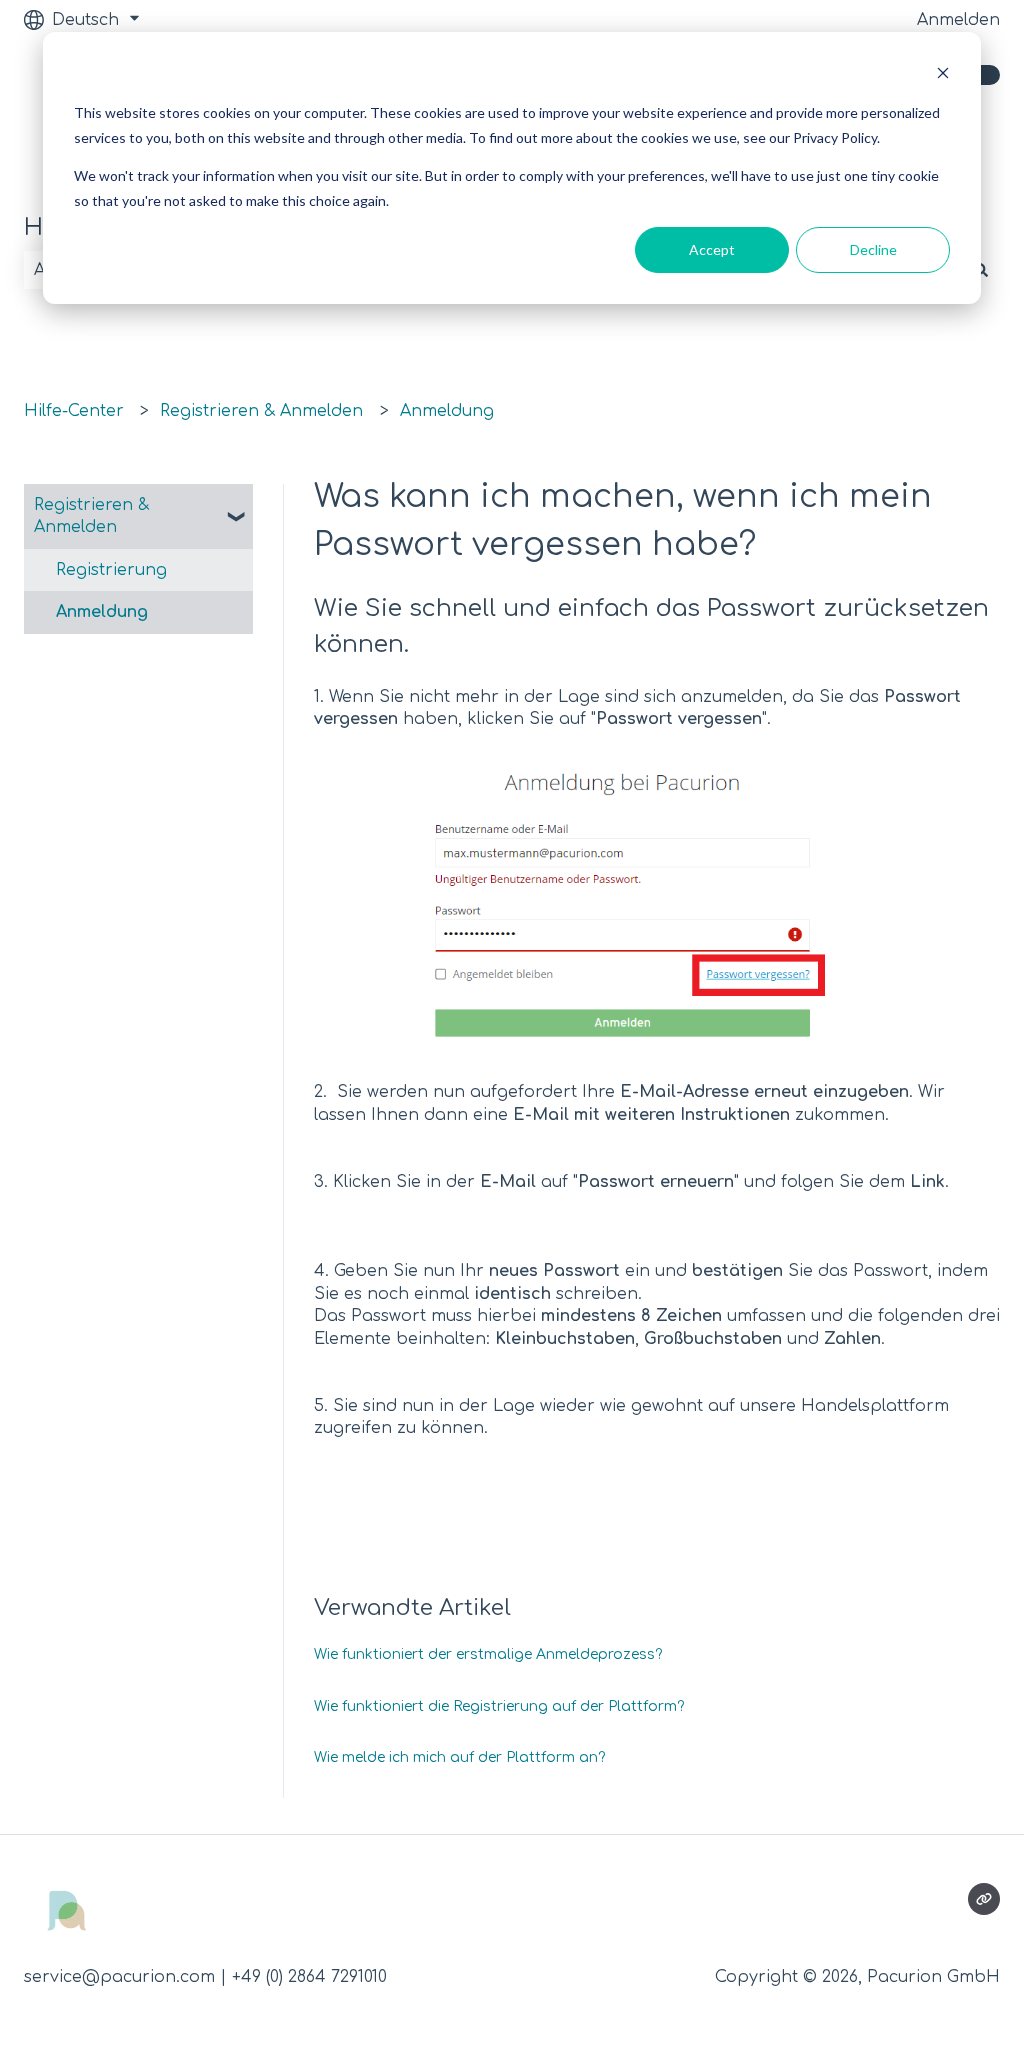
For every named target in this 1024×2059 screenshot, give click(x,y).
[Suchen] (981, 270)
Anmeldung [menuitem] (102, 612)
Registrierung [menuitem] (111, 570)
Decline (873, 249)
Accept (712, 249)
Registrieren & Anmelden (261, 411)
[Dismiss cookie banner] (943, 75)
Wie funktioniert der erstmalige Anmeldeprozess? (488, 1654)
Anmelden (958, 20)
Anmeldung (447, 411)
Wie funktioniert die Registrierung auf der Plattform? (499, 1706)
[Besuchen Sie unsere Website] (984, 1899)
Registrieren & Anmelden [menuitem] (91, 516)
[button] (237, 506)
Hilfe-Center (74, 411)
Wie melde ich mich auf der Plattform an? (459, 1757)
